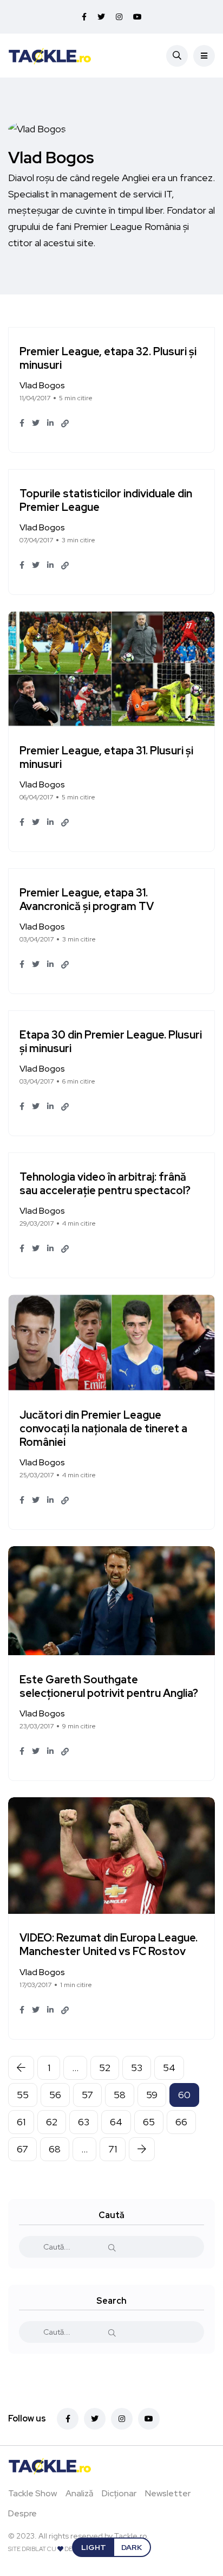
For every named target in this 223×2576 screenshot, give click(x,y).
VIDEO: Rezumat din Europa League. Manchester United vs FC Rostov (109, 1945)
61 (21, 2122)
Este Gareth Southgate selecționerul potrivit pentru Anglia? (109, 1686)
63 (84, 2122)
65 (149, 2122)
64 (116, 2122)
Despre (22, 2513)
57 (87, 2095)
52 (105, 2068)
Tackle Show (32, 2493)
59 (152, 2095)
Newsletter (168, 2493)
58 (120, 2095)
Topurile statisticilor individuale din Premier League (106, 500)
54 (169, 2068)
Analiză (79, 2493)
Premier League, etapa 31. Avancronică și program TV (87, 899)
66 (181, 2122)
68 (55, 2149)
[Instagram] (122, 2419)
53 (137, 2068)
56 (55, 2095)
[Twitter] (95, 2419)
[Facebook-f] (68, 2419)
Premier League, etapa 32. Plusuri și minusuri (108, 358)
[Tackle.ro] (50, 55)
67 (22, 2149)
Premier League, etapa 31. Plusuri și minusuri (106, 757)
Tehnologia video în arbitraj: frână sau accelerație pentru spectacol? (105, 1184)
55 (23, 2095)
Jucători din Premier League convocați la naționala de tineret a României (103, 1428)
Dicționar (119, 2493)
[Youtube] (149, 2419)
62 (52, 2122)
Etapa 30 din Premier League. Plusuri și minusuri (111, 1042)
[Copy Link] (65, 424)
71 (113, 2149)
